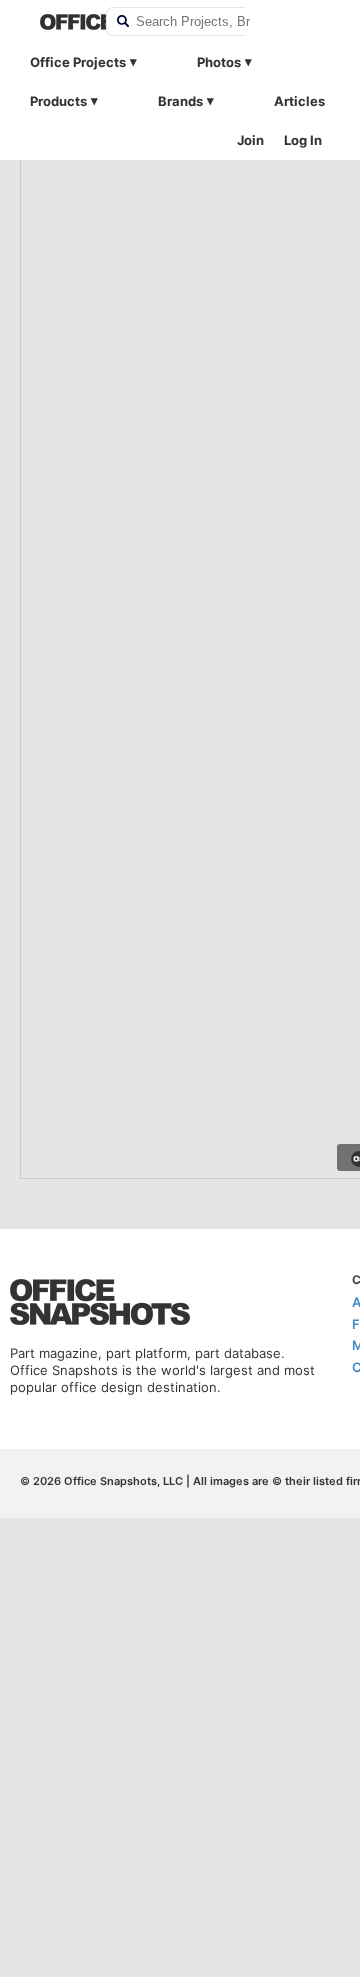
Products (58, 101)
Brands (180, 101)
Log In (303, 140)
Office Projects (78, 62)
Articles (299, 101)
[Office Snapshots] (60, 22)
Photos (219, 62)
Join (250, 140)
